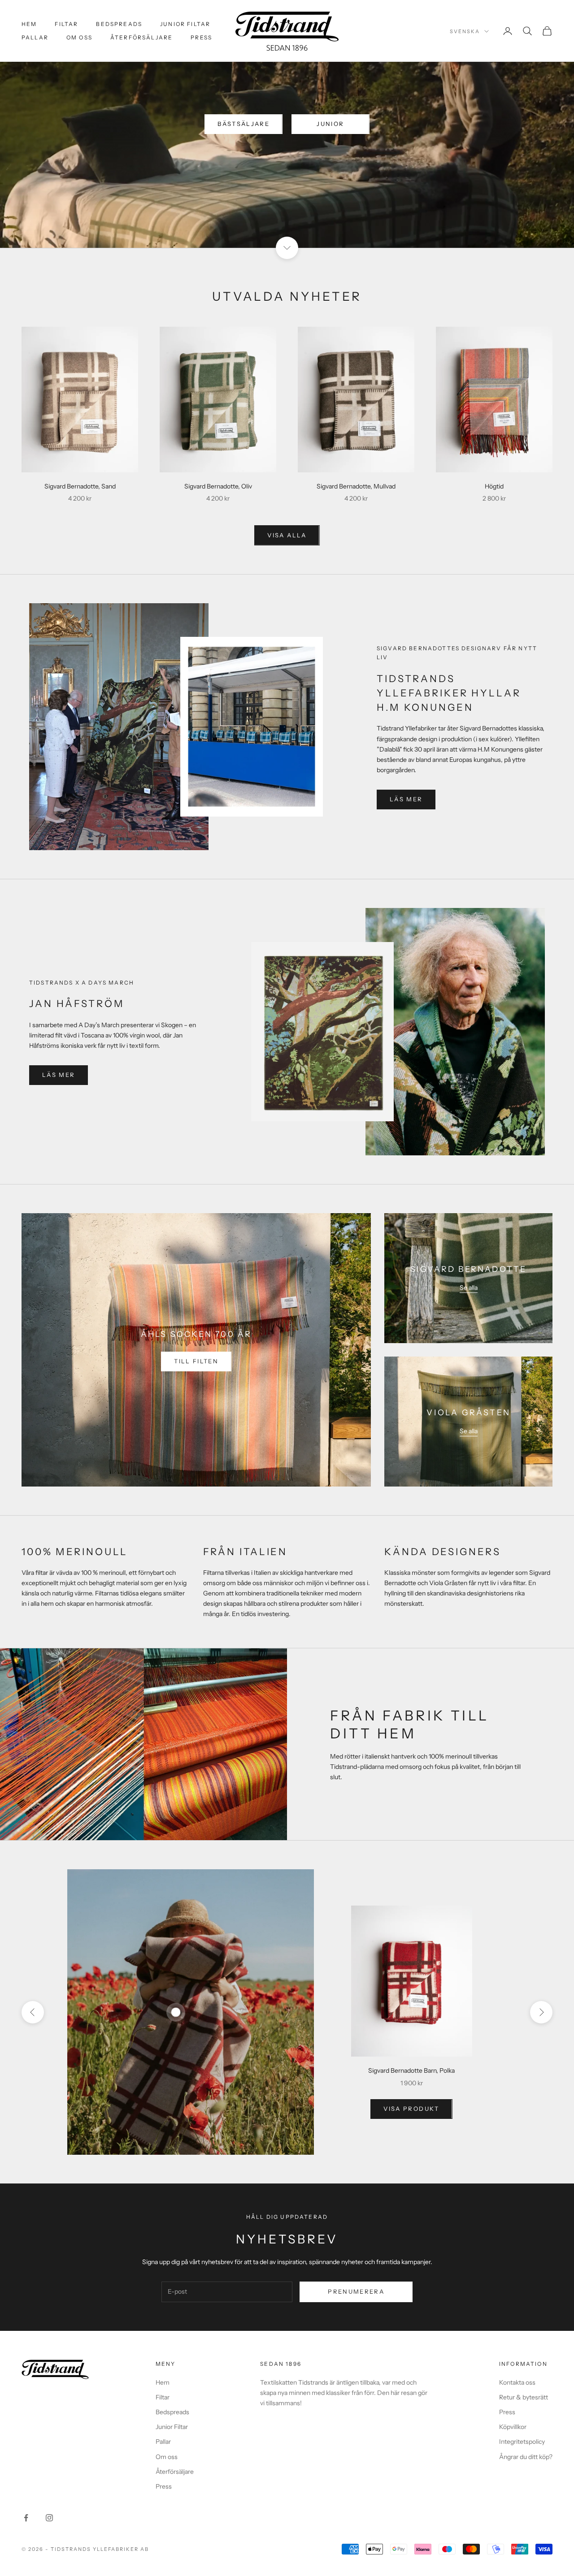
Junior (330, 124)
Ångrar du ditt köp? (526, 2457)
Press (201, 37)
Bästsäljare (244, 124)
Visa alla (287, 535)
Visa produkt (411, 2109)
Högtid (494, 486)
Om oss (79, 37)
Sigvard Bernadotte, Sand (80, 486)
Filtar (66, 24)
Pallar (35, 37)
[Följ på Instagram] (49, 2518)
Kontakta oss (517, 2382)
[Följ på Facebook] (26, 2518)
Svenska (465, 31)
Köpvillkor (513, 2427)
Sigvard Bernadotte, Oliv (218, 486)
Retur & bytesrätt (524, 2397)
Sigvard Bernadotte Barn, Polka (411, 2070)
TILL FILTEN (196, 1361)
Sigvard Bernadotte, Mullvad (356, 486)
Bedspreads (119, 24)
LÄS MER (406, 799)
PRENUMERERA (356, 2291)
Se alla (469, 1288)
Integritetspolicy (522, 2442)
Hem (29, 24)
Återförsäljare (141, 37)
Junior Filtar (185, 24)
